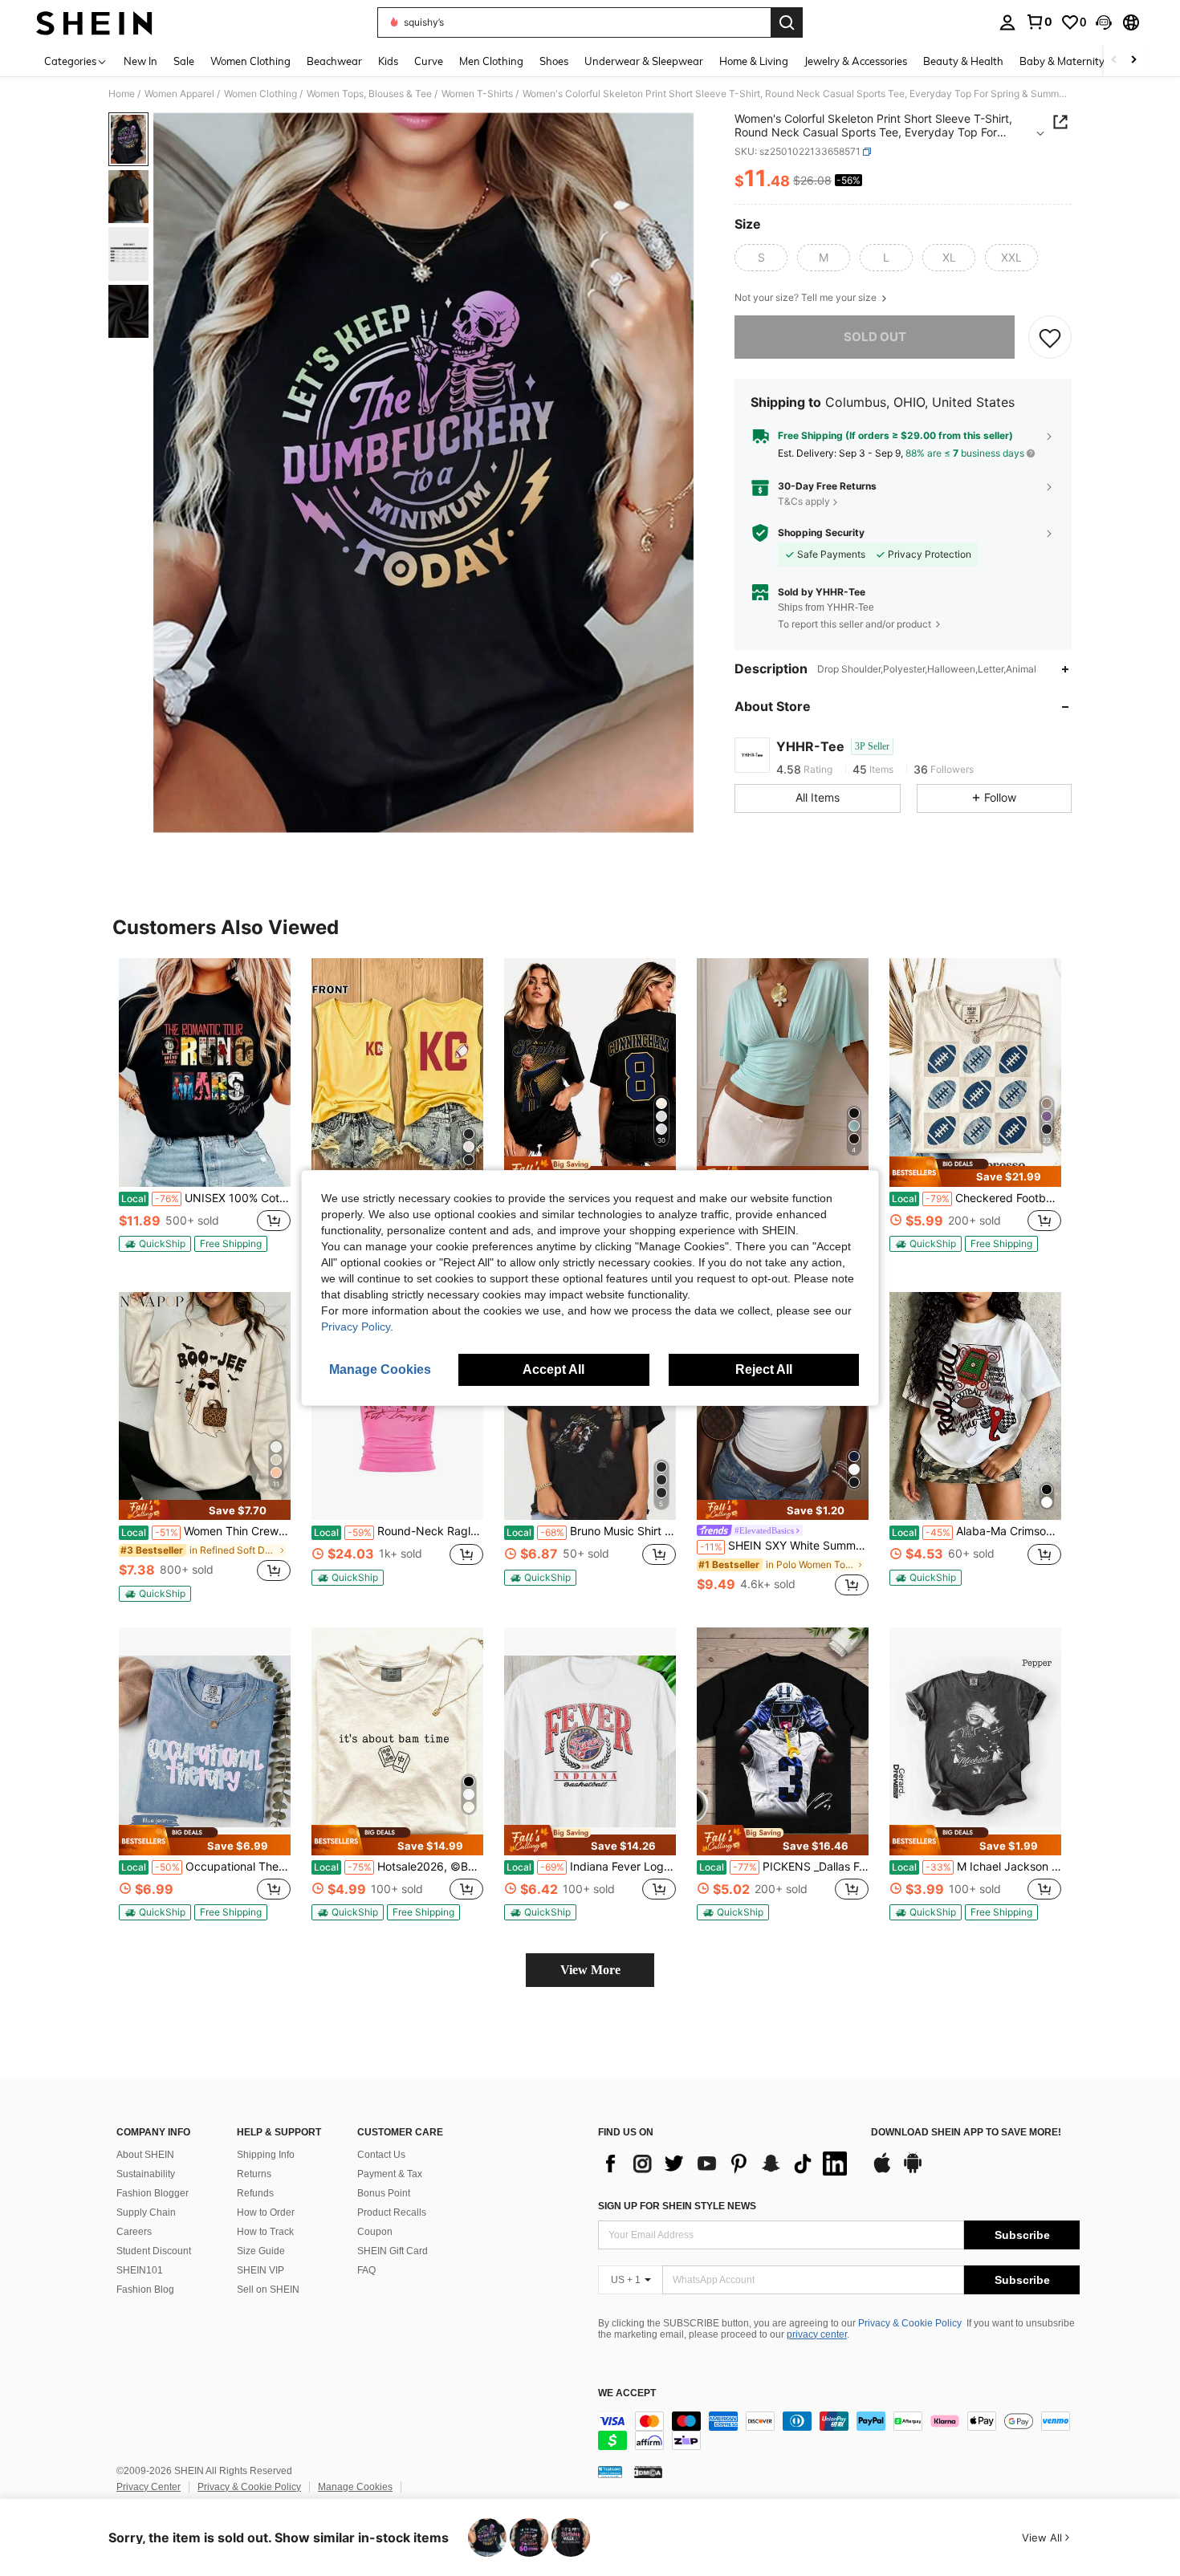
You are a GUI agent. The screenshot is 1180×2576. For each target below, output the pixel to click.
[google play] (913, 2171)
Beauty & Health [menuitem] (963, 61)
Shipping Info (266, 2155)
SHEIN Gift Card (393, 2251)
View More (590, 1970)
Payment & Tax (390, 2174)
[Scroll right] (1133, 61)
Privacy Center (149, 2487)
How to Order (266, 2212)
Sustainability (146, 2174)
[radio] (761, 258)
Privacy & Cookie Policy (910, 2323)
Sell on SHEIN (268, 2290)
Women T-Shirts (477, 94)
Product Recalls (392, 2212)
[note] (155, 1244)
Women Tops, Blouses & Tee (369, 94)
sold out (875, 337)
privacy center (817, 2334)
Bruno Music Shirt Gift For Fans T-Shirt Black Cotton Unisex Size (591, 1531)
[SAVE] (1050, 337)
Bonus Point (384, 2193)
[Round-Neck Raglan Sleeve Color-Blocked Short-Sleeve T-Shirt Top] (397, 1406)
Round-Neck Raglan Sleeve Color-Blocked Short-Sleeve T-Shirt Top (399, 1531)
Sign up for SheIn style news (677, 2206)
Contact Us (381, 2155)
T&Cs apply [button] (804, 502)
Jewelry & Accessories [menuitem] (856, 61)
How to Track (265, 2232)
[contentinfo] (839, 2431)
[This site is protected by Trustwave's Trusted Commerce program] (610, 2472)
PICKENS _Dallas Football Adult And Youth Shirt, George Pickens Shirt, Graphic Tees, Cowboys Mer (784, 1867)
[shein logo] (94, 22)
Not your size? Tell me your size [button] (807, 298)
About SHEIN (145, 2155)
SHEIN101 (140, 2270)
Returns (254, 2174)
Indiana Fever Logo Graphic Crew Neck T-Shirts (591, 1867)
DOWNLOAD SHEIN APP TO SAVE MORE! (966, 2133)
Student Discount (154, 2251)
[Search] (787, 22)
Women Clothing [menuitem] (250, 61)
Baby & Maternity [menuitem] (1062, 61)
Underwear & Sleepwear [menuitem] (644, 61)
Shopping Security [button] (821, 533)
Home (122, 94)
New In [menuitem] (140, 61)
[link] (1039, 22)
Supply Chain (146, 2212)
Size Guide (261, 2251)
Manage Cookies (355, 2487)
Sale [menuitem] (184, 61)
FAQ (366, 2270)
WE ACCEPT (627, 2393)
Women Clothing (260, 94)
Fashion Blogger (153, 2193)
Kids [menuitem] (388, 61)
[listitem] (205, 1112)
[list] (726, 2164)
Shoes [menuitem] (554, 61)
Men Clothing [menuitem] (491, 61)
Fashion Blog (145, 2290)
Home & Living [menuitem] (754, 61)
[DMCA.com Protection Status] (648, 2472)
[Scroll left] (1114, 61)
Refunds (255, 2193)
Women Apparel (179, 94)
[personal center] (1007, 22)
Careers (134, 2232)
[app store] (882, 2171)
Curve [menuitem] (429, 61)
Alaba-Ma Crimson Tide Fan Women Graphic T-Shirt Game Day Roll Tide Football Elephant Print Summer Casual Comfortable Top (977, 1531)
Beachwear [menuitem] (334, 61)
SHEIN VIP (260, 2270)
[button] (1104, 22)
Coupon (375, 2232)
